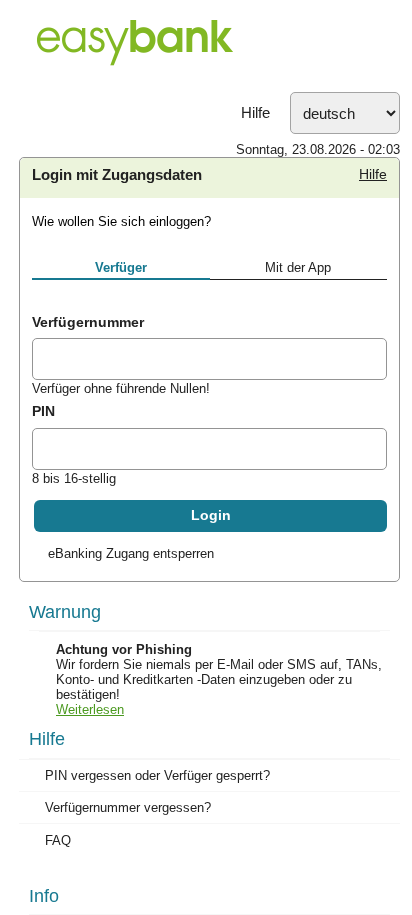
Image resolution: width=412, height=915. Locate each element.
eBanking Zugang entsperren (131, 553)
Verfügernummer (88, 322)
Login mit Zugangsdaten (117, 175)
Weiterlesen (90, 709)
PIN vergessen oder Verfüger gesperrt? (157, 775)
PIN (43, 411)
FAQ (58, 840)
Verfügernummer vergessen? (128, 807)
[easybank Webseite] (206, 46)
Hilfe (255, 113)
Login (211, 515)
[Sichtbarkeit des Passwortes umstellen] (371, 452)
